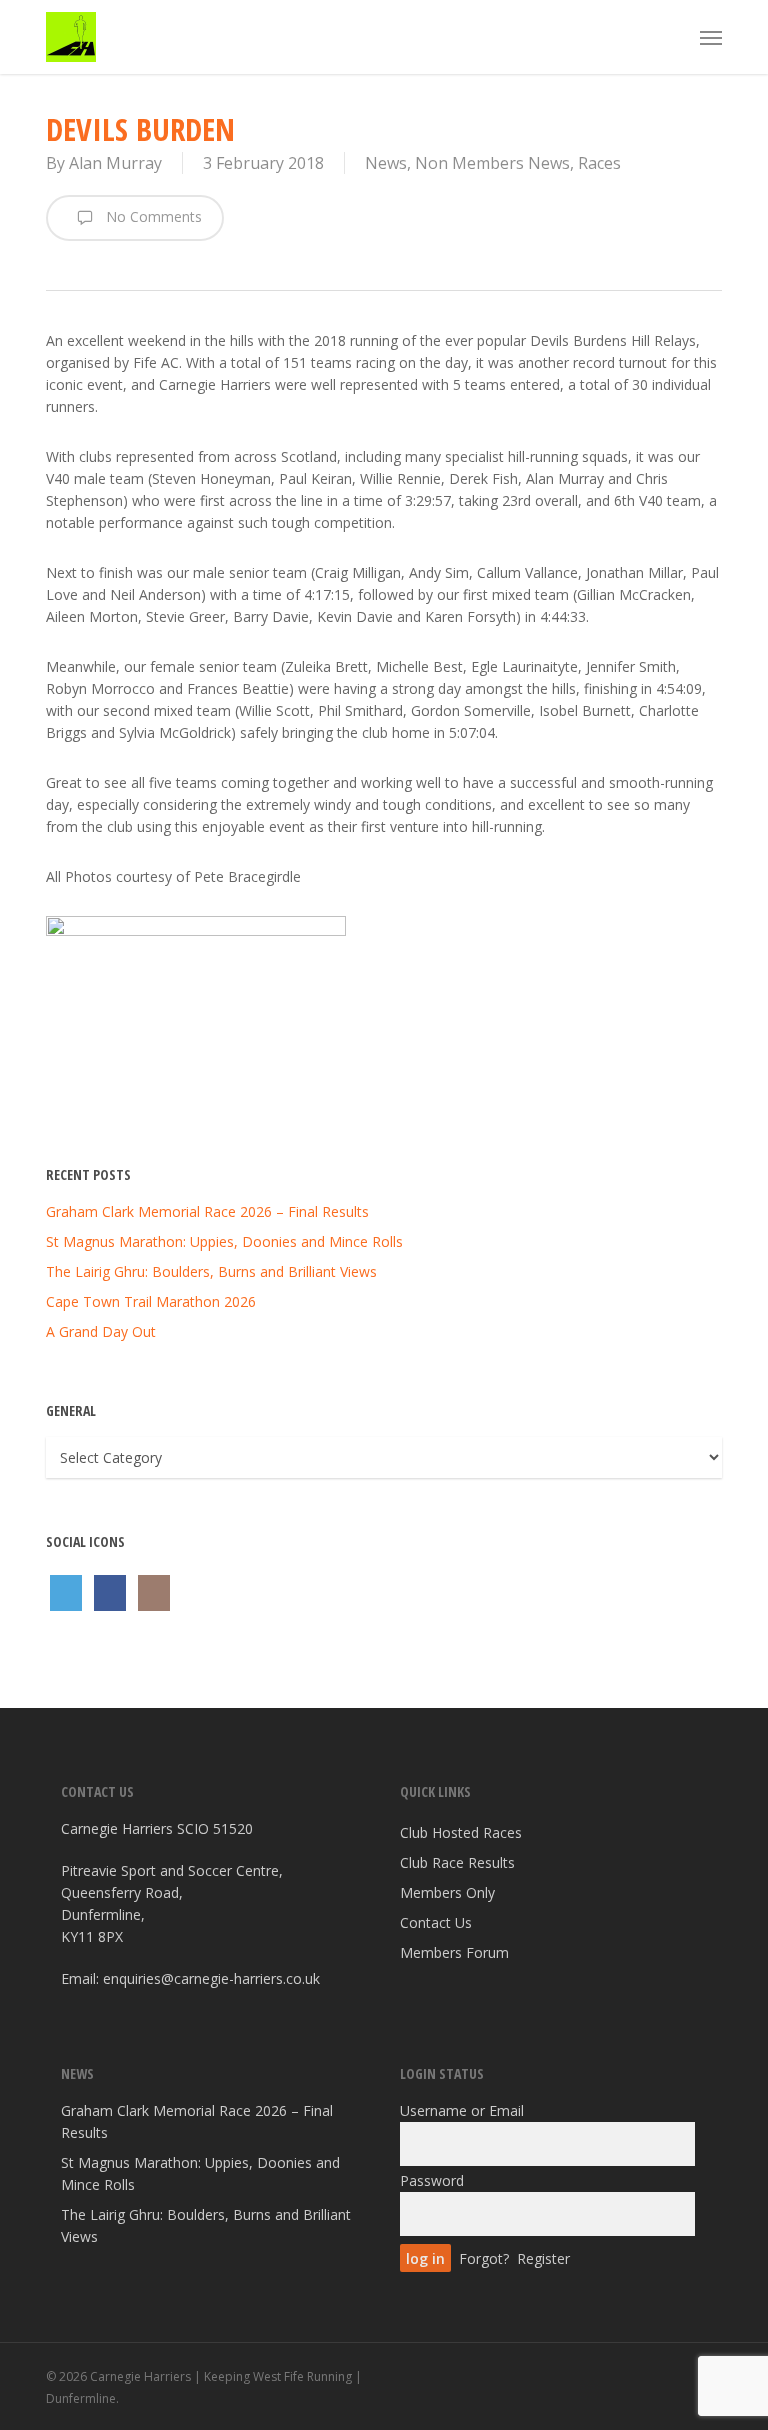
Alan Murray (115, 163)
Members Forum (454, 1952)
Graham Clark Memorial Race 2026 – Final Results (207, 1211)
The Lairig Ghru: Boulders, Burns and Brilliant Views (211, 1271)
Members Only (447, 1892)
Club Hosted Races (461, 1832)
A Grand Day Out (101, 1331)
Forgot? (484, 2258)
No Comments (152, 216)
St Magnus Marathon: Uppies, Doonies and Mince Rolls (224, 1241)
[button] (711, 37)
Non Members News (492, 163)
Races (599, 163)
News (386, 163)
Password (432, 2180)
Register (543, 2258)
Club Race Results (457, 1862)
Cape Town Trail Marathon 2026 (151, 1301)
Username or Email (462, 2110)
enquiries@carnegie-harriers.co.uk (211, 1978)
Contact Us (436, 1922)
